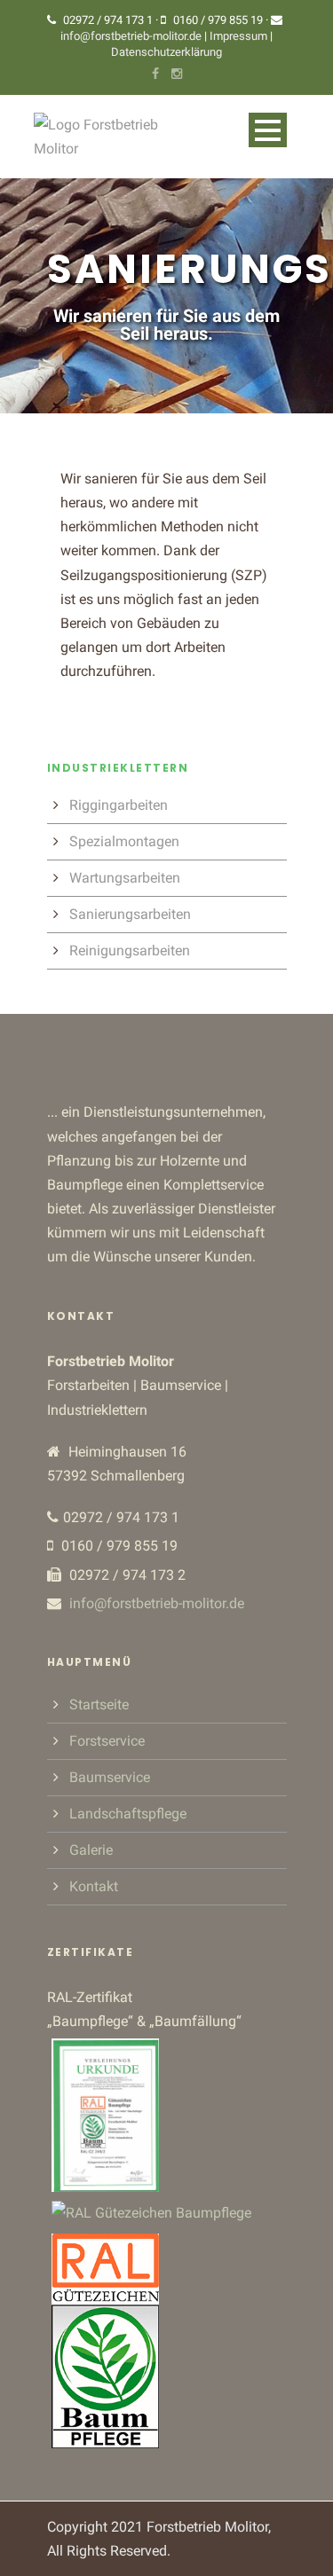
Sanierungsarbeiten (130, 914)
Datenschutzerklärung (166, 52)
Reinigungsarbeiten (130, 950)
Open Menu (268, 130)
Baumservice (110, 1777)
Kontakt (94, 1886)
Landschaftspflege (128, 1814)
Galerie (91, 1850)
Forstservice (107, 1741)
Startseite (99, 1704)
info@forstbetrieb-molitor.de (131, 36)
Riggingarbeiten (119, 805)
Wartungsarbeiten (125, 878)
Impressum (240, 36)
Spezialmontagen (124, 841)
